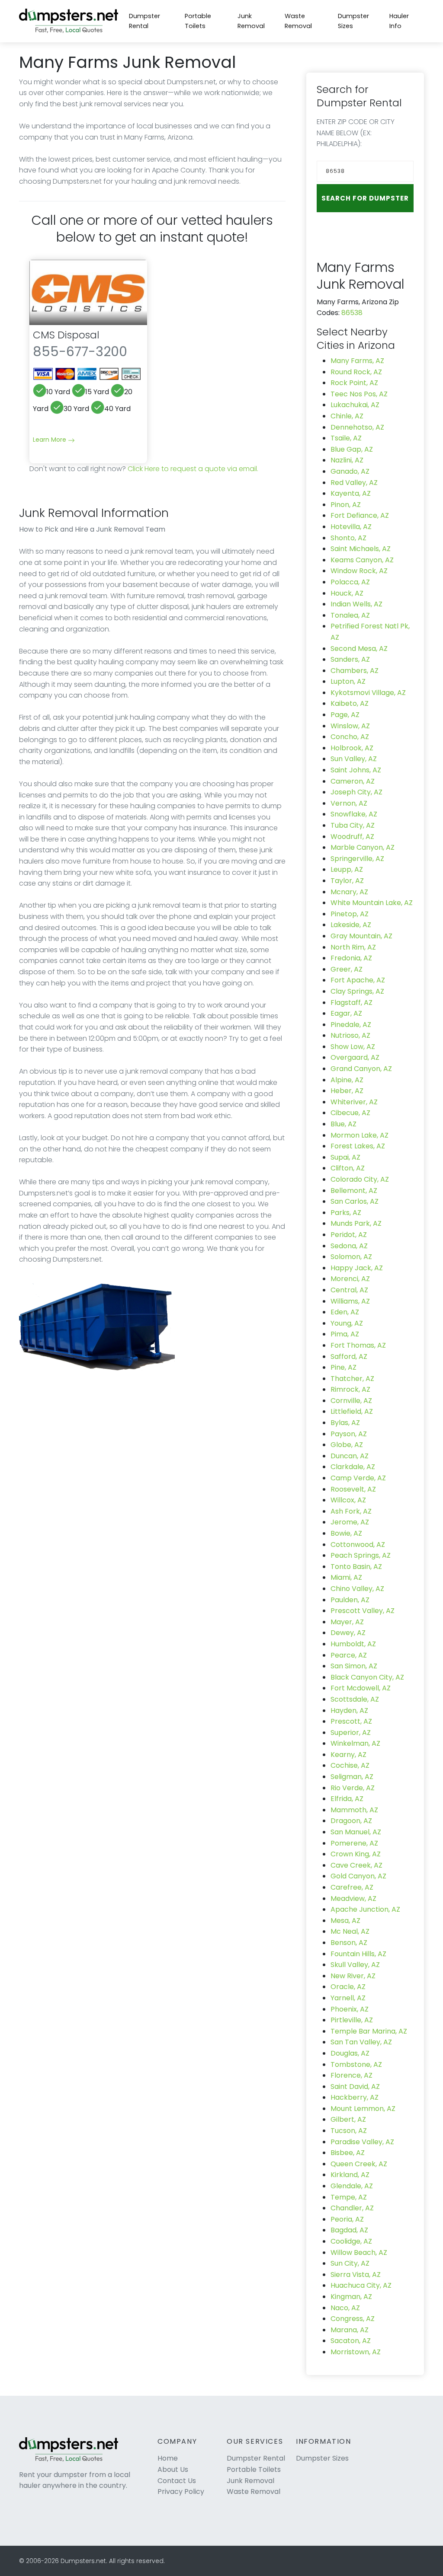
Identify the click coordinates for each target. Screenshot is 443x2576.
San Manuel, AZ (356, 1832)
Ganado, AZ (350, 471)
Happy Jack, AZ (357, 1268)
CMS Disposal (66, 335)
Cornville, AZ (351, 1401)
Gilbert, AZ (348, 2119)
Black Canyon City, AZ (367, 1677)
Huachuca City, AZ (361, 2285)
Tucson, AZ (349, 2131)
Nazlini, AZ (347, 460)
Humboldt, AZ (353, 1644)
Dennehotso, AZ (357, 427)
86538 (352, 313)
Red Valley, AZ (354, 483)
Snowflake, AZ (354, 814)
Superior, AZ (351, 1733)
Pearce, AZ (349, 1655)
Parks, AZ (346, 1213)
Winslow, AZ (350, 726)
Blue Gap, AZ (352, 449)
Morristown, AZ (356, 2352)
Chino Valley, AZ (357, 1589)
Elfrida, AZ (347, 1799)
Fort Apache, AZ (358, 980)
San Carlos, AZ (355, 1201)
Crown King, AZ (356, 1854)
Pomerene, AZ (354, 1843)
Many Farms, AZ (357, 361)
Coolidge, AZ (351, 2241)
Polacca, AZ (350, 582)
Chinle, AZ (347, 416)
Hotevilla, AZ (351, 527)
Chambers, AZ (355, 671)
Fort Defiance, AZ (360, 515)
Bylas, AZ (345, 1423)
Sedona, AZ (349, 1246)
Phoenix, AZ (350, 2009)
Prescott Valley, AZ (363, 1611)
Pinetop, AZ (350, 914)
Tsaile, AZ (346, 438)
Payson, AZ (349, 1434)
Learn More (50, 440)
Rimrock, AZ (350, 1389)
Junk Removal (251, 21)
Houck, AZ (347, 593)
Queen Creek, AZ (359, 2164)
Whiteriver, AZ (354, 1102)
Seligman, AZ (352, 1777)
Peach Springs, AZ (361, 1555)
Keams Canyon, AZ (362, 560)
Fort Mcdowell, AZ (361, 1688)
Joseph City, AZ (356, 792)
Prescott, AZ (351, 1721)
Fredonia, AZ (351, 958)
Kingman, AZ (351, 2297)
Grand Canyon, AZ (361, 1069)
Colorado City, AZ (360, 1179)
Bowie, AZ (346, 1533)
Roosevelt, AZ (353, 1489)
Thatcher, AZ (352, 1379)
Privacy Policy (181, 2492)
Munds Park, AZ (356, 1223)
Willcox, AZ (348, 1500)
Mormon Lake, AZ (360, 1135)
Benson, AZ (349, 1943)
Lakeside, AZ (351, 925)
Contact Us (177, 2481)
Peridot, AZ (349, 1235)
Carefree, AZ (352, 1887)
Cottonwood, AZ (358, 1545)
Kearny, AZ (348, 1755)
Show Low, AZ (353, 1047)
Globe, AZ (347, 1445)
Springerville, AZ (357, 859)
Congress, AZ (353, 2319)
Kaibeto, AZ (350, 703)
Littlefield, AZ (352, 1411)
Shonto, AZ (348, 538)
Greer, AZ (347, 969)
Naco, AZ (345, 2308)
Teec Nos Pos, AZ (359, 394)
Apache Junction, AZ (365, 1909)
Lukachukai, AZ (355, 405)
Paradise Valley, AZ (362, 2142)
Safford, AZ (349, 1357)
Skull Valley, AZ (355, 1965)
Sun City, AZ (350, 2263)
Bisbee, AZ (348, 2153)
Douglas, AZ (350, 2053)
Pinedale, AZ (351, 1025)
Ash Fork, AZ (351, 1511)
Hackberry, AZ (355, 2097)
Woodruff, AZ (352, 837)
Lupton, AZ (348, 681)
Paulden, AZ (350, 1600)
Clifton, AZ (348, 1168)
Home (168, 2458)
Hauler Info (399, 21)
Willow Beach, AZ (359, 2252)
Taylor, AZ (347, 881)
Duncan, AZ (350, 1456)
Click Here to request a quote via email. (193, 469)
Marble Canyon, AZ (363, 847)
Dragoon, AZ (351, 1821)
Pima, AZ (345, 1334)
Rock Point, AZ (354, 383)
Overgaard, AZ (355, 1057)
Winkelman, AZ (355, 1743)
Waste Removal (298, 21)
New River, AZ (353, 1976)
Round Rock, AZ (356, 372)
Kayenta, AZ (351, 493)
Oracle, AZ (348, 1987)
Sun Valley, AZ (354, 759)
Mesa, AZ (345, 1921)
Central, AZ (349, 1290)
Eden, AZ (345, 1312)
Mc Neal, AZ (350, 1931)
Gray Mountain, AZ (361, 936)
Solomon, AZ (351, 1257)
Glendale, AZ (352, 2186)
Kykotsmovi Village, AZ (368, 693)
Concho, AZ (350, 737)
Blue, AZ (343, 1124)
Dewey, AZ (348, 1633)
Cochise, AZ (350, 1765)
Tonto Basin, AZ (356, 1567)
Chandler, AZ (352, 2208)
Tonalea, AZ (350, 615)
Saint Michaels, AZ (361, 549)
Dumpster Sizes (353, 21)
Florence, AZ (352, 2075)
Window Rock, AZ (359, 571)
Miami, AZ (346, 1577)
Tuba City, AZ (353, 825)
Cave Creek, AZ (356, 1865)
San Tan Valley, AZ (361, 2042)
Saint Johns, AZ (356, 770)
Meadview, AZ (353, 1899)
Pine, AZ (343, 1367)
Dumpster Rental (144, 21)
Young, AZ (347, 1323)
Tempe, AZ (349, 2197)
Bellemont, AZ (354, 1191)
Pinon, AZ (346, 505)
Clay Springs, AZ (357, 991)
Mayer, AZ (347, 1622)
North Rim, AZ (353, 947)
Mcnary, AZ (349, 892)
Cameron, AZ (353, 781)
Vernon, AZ (349, 803)
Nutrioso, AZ (350, 1035)
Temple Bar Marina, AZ (369, 2031)
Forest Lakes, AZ (358, 1146)
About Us (173, 2469)
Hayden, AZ (349, 1710)
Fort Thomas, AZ (358, 1345)
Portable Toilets (198, 21)
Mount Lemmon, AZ (363, 2109)
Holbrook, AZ (352, 748)
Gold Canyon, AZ (358, 1876)
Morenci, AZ (350, 1279)
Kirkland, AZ (350, 2175)
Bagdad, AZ (349, 2230)
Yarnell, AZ (348, 1998)
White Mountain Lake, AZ (372, 903)
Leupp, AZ (347, 869)
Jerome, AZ (350, 1522)
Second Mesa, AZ (359, 649)
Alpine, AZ (347, 1080)
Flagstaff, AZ (352, 1003)
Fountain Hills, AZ (358, 1954)
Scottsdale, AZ (355, 1699)
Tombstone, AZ (356, 2064)
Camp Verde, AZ (358, 1478)
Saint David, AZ (355, 2087)
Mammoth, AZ (354, 1810)
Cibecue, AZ (350, 1113)
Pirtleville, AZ (352, 2020)
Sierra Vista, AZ (356, 2275)
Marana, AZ (350, 2330)
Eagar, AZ (346, 1013)
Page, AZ (345, 715)
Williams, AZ (350, 1301)
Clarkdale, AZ (353, 1467)
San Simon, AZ (354, 1666)
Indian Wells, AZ (356, 604)
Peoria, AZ (347, 2219)
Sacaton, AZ (351, 2341)
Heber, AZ (347, 1091)
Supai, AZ (345, 1157)
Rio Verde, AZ (353, 1788)
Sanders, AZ (350, 659)
